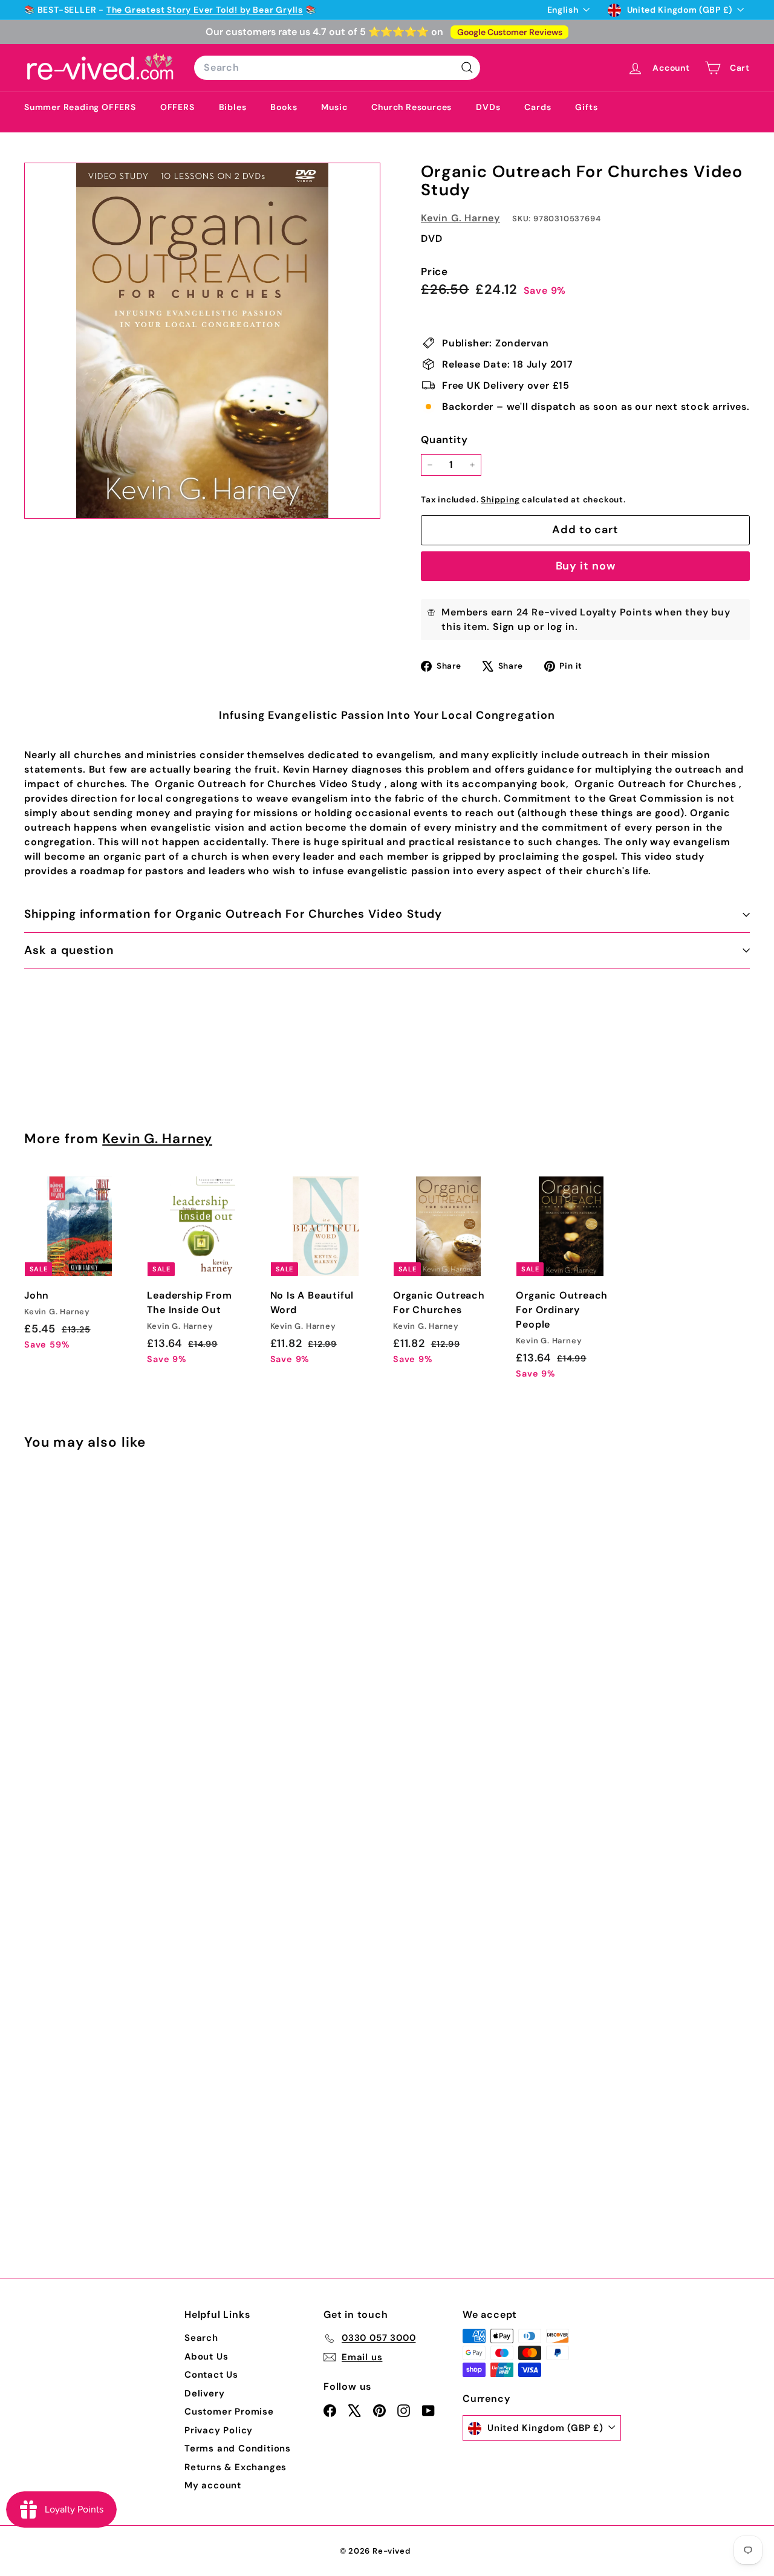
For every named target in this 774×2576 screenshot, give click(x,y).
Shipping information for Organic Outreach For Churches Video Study (233, 914)
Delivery (204, 2393)
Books (284, 107)
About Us (206, 2357)
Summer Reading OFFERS (80, 107)
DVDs (488, 107)
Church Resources (411, 107)
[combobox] (337, 68)
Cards (538, 107)
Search (201, 2338)
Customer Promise (229, 2412)
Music (334, 107)
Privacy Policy (219, 2430)
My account (213, 2485)
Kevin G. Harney (460, 218)
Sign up (512, 627)
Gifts (586, 107)
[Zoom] (202, 341)
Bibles (233, 107)
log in (561, 627)
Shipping (500, 500)
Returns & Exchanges (236, 2467)
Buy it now (586, 566)
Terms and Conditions (238, 2448)
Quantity (444, 440)
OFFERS (177, 107)
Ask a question (69, 950)
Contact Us (211, 2375)
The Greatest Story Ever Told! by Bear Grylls (205, 10)
